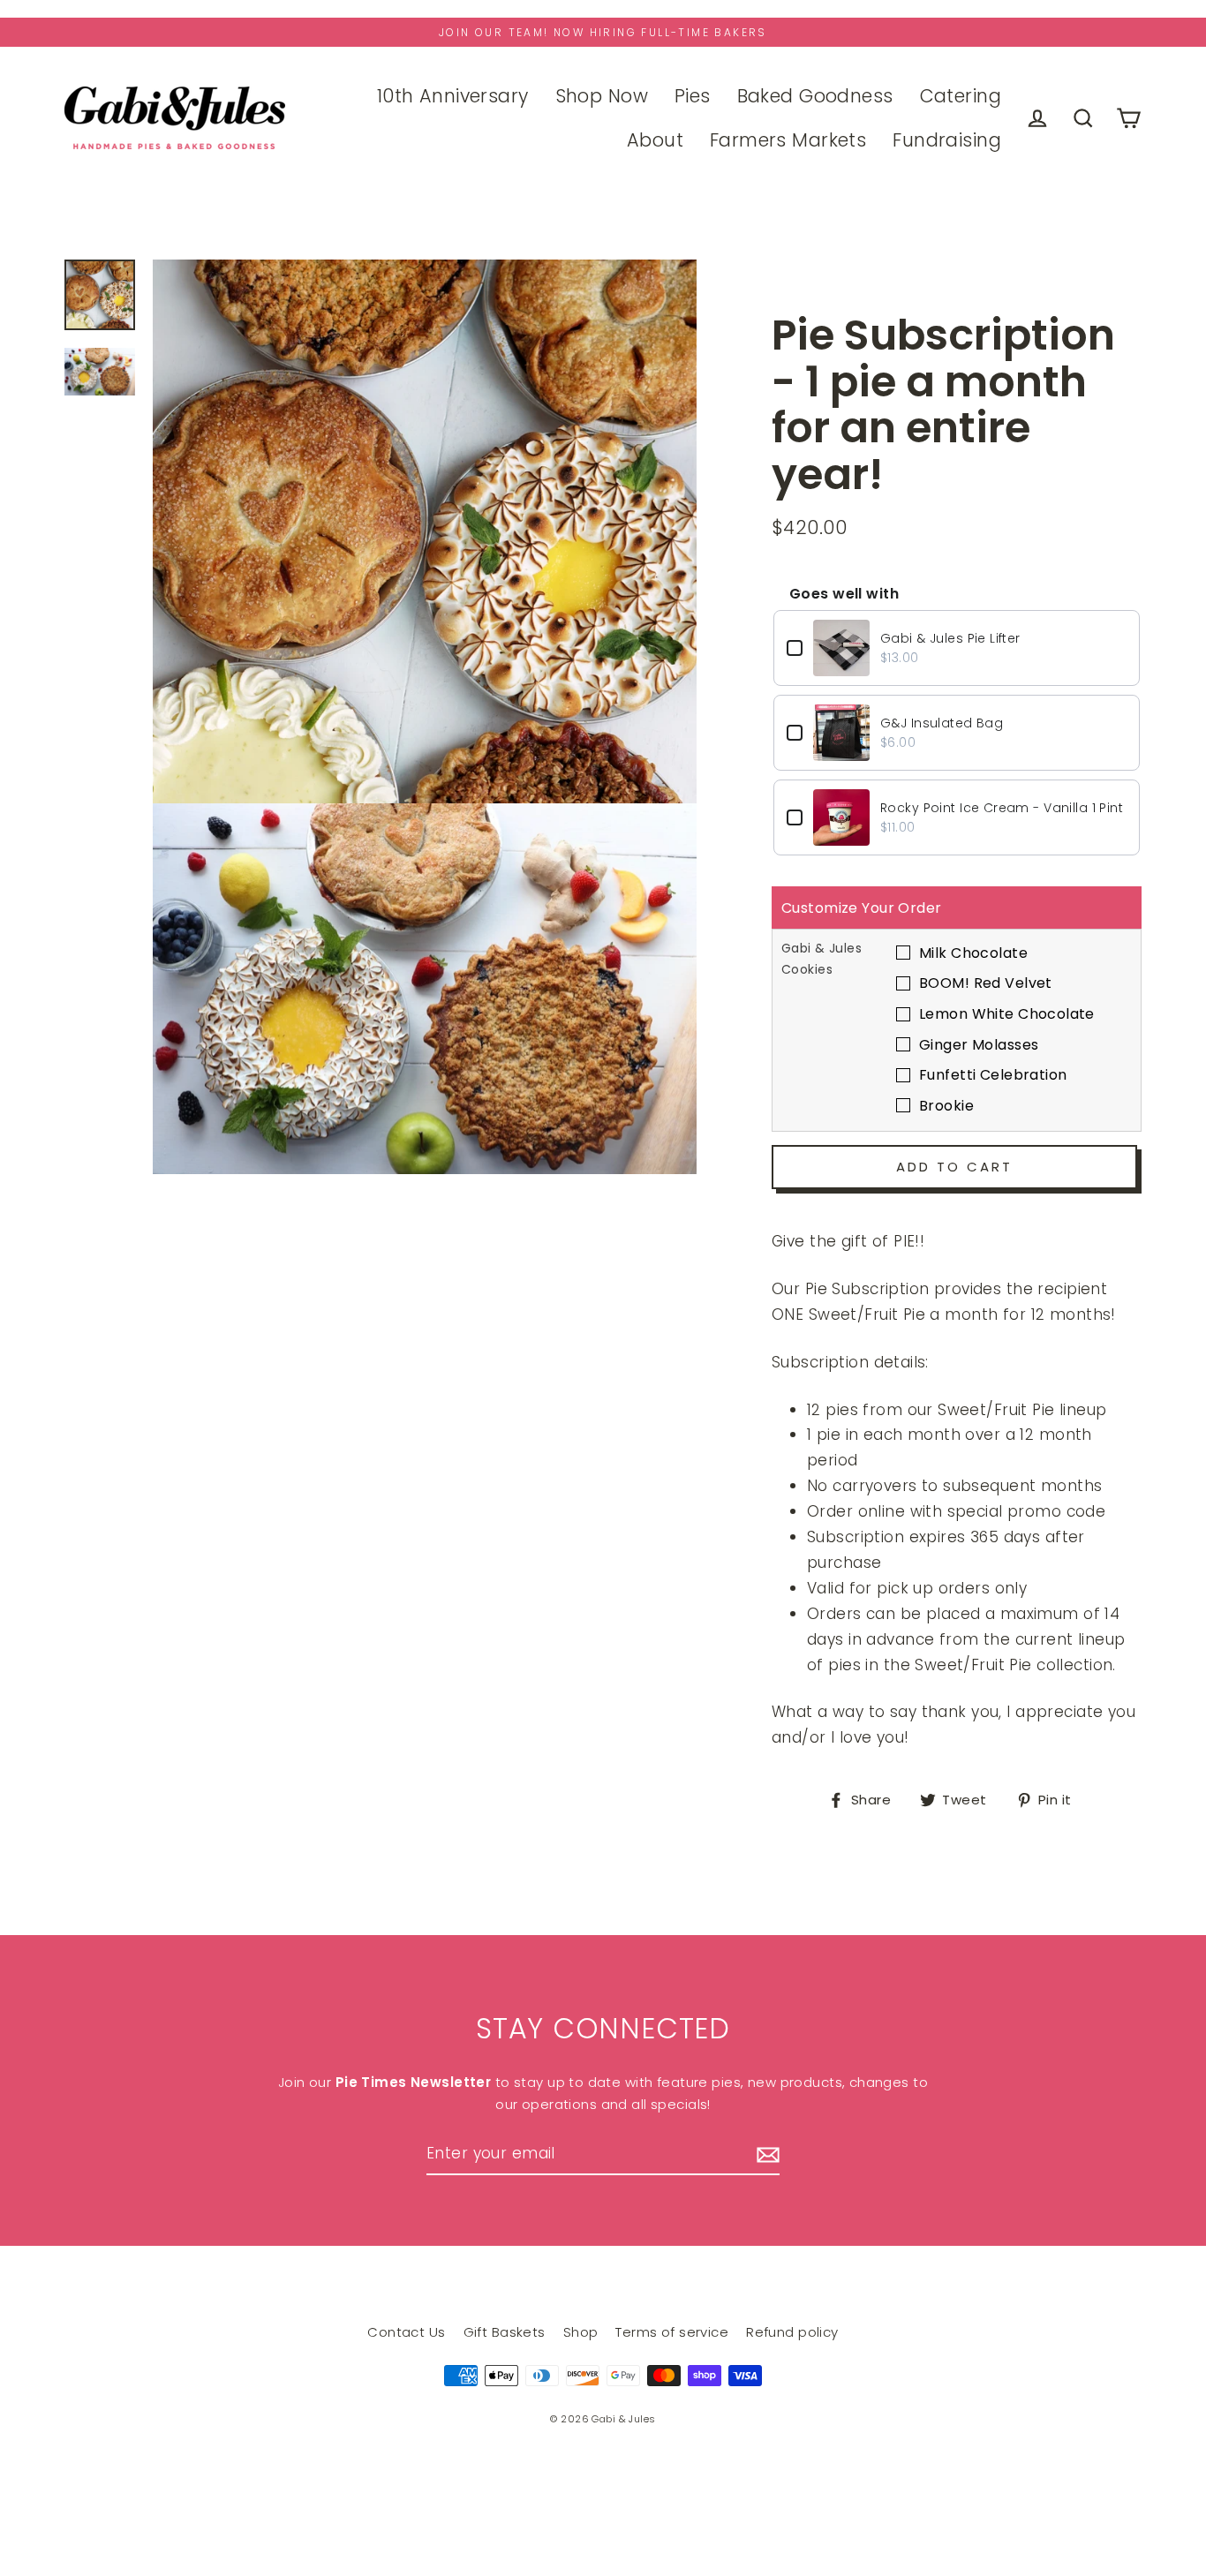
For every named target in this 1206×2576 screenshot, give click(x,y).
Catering (961, 96)
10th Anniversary (453, 96)
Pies (693, 96)
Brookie (946, 1106)
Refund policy (792, 2332)
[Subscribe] (765, 2154)
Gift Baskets (505, 2332)
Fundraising (947, 140)
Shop (581, 2332)
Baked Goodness (815, 96)
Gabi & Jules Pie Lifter (950, 638)
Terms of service (672, 2332)
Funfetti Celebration (993, 1075)
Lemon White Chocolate (1007, 1014)
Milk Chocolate (973, 953)
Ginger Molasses (979, 1045)
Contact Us (406, 2332)
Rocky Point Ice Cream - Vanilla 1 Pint (1002, 808)
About (655, 140)
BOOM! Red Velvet (986, 983)
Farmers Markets (788, 140)
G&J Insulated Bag (942, 723)
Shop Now (602, 96)
